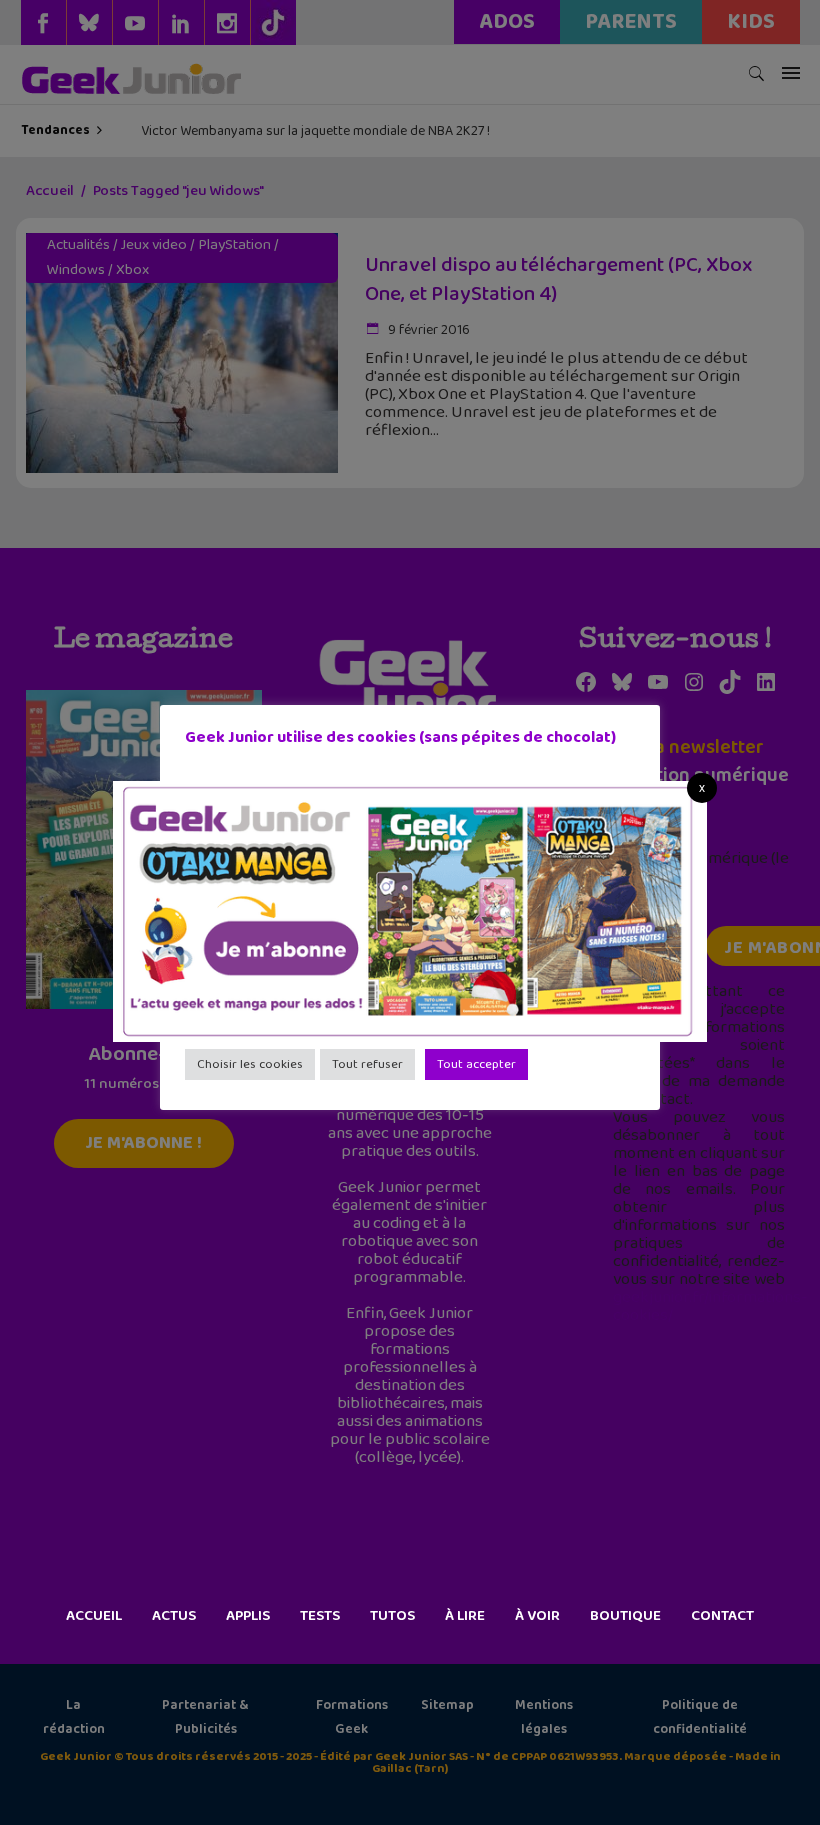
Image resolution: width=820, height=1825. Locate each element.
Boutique (625, 1616)
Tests (320, 1616)
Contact (722, 1616)
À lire (465, 1616)
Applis (248, 1616)
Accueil (94, 1616)
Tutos (392, 1616)
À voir (537, 1616)
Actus (174, 1616)
